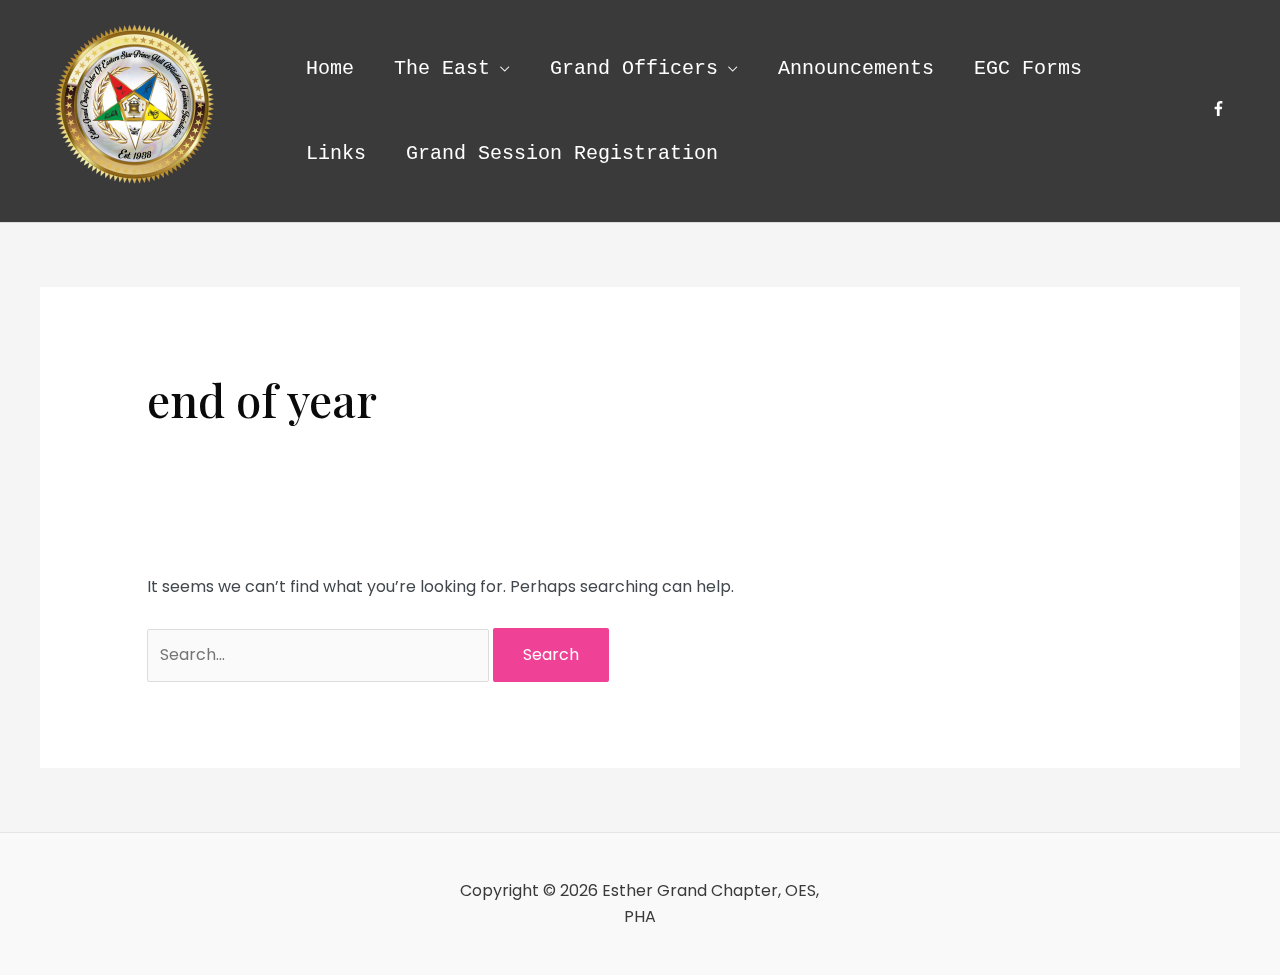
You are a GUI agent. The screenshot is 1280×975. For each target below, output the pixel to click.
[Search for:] (320, 654)
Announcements (856, 68)
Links (336, 153)
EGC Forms (1028, 68)
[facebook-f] (1221, 108)
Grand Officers (634, 68)
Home (330, 68)
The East (442, 68)
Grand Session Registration (562, 153)
